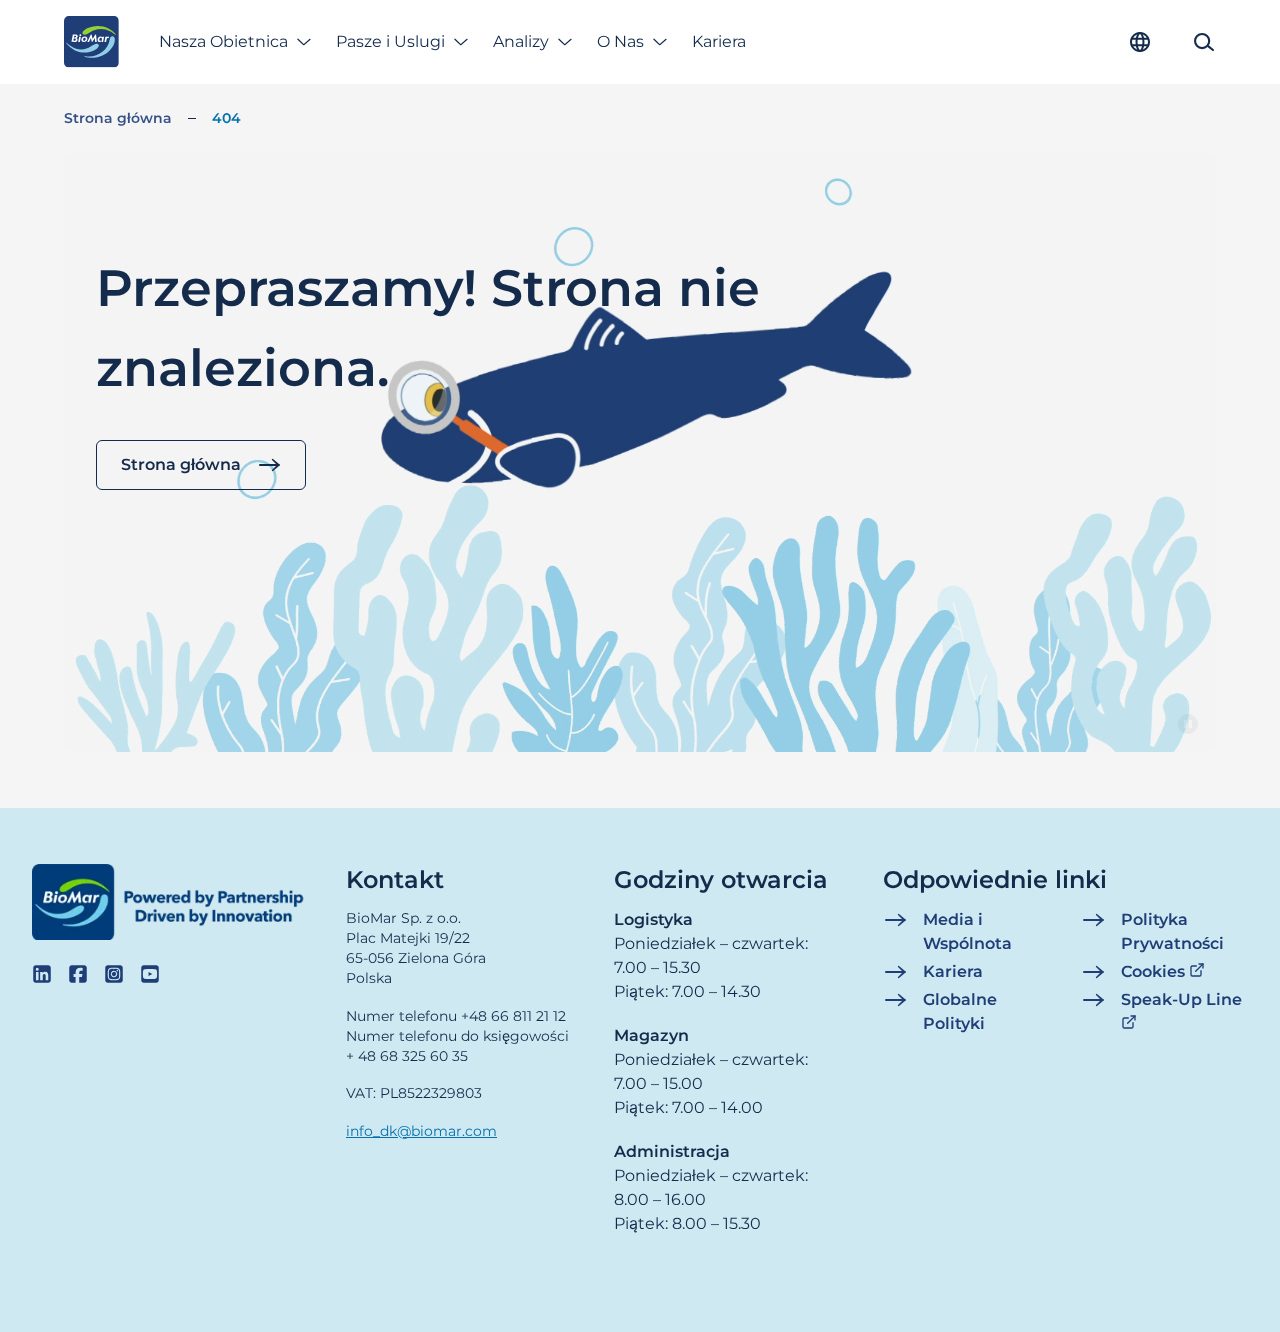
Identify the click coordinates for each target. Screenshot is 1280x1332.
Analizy (521, 41)
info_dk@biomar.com (421, 1131)
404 (226, 118)
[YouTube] (150, 974)
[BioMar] (91, 42)
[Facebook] (78, 974)
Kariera (719, 41)
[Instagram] (114, 974)
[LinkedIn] (42, 974)
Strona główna (118, 118)
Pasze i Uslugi (390, 41)
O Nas (620, 41)
